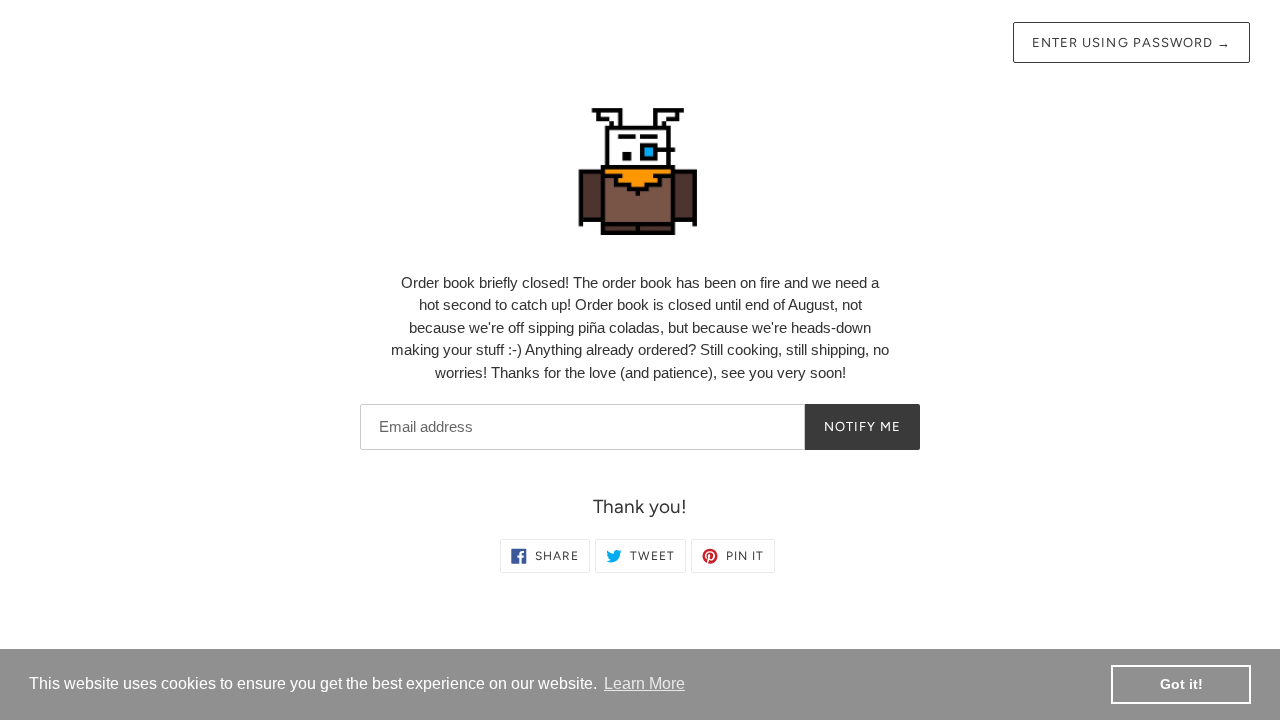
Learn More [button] (644, 683)
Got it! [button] (1181, 684)
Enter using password (1131, 42)
